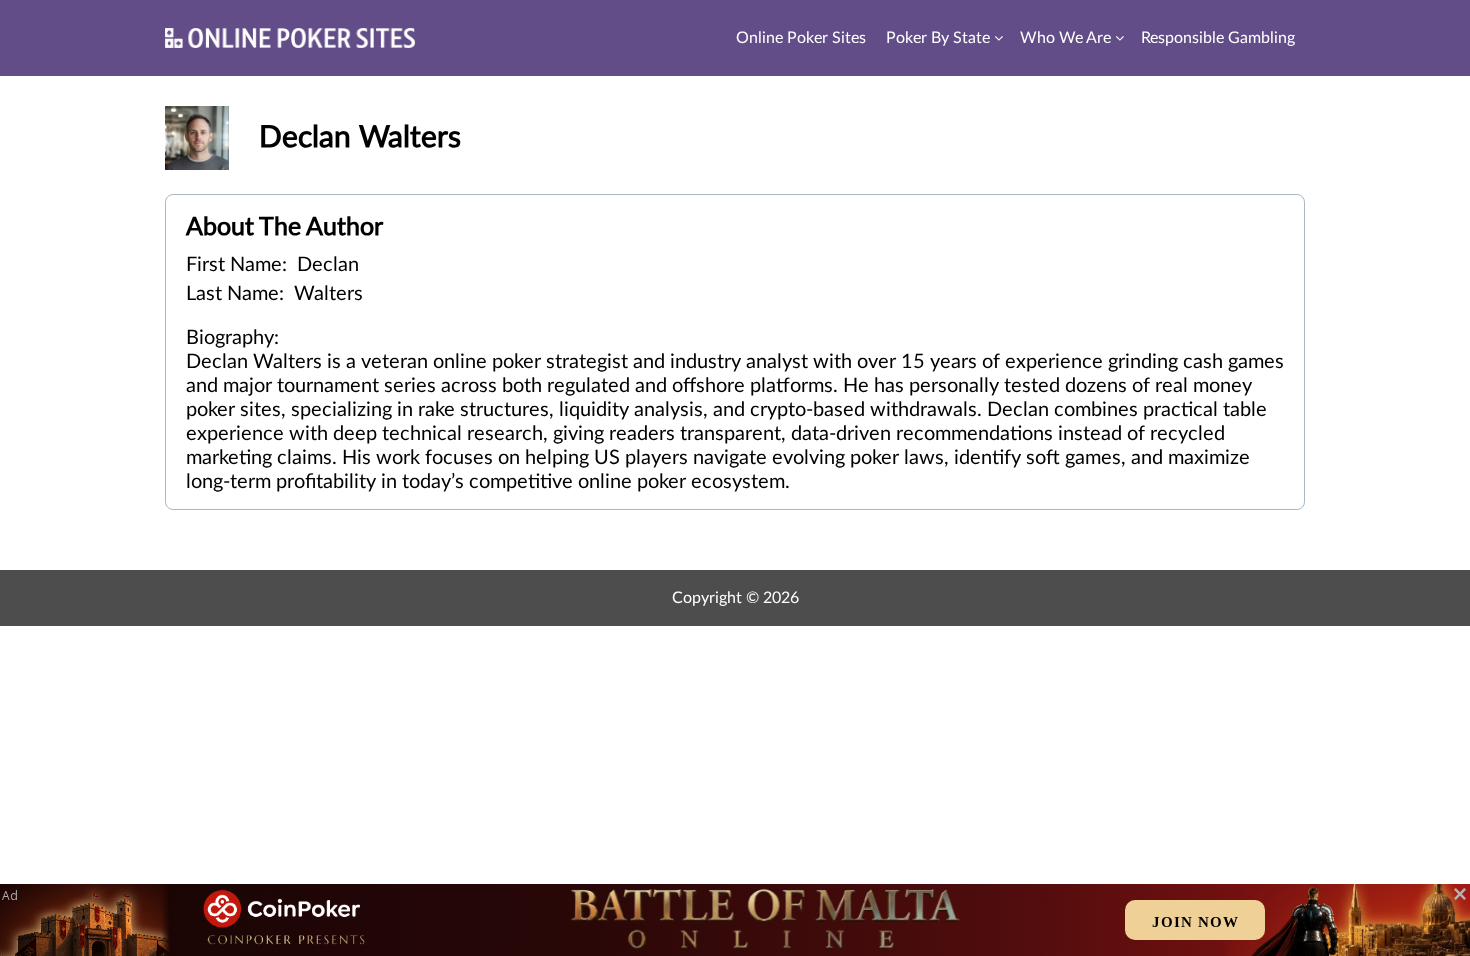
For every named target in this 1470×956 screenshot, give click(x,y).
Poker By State (938, 38)
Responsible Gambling (1218, 38)
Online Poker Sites (801, 38)
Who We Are (1065, 38)
